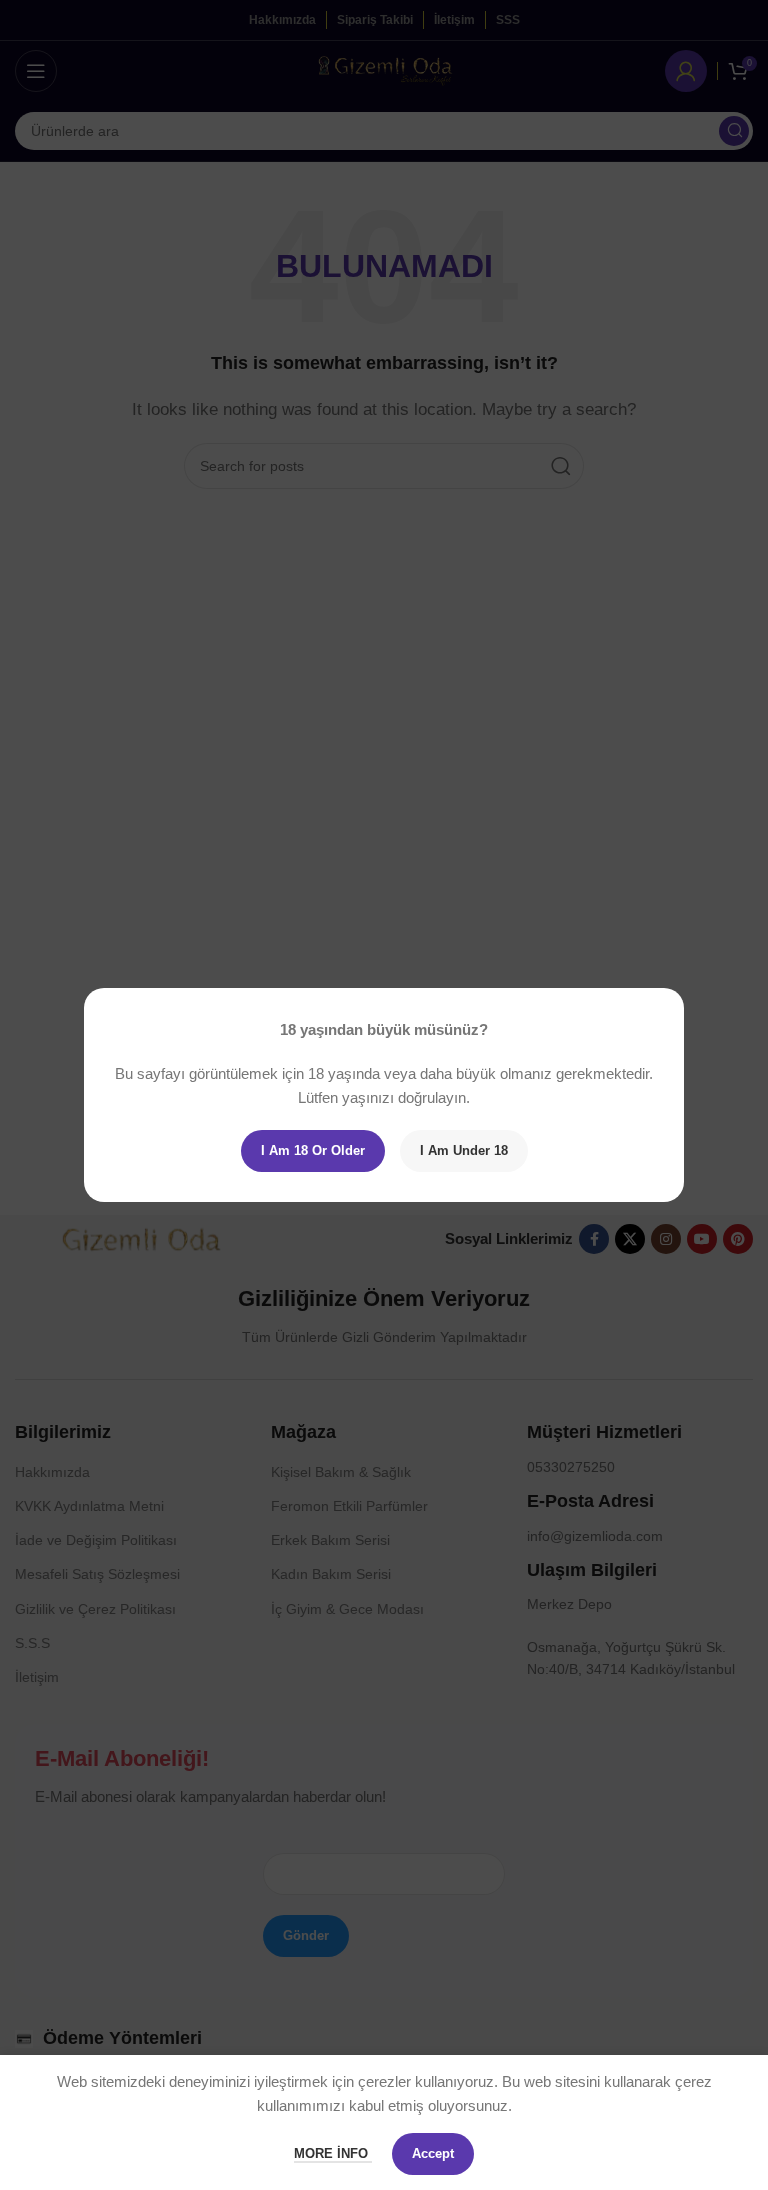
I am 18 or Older (313, 1150)
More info (333, 2153)
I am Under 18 (464, 1150)
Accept (433, 2153)
